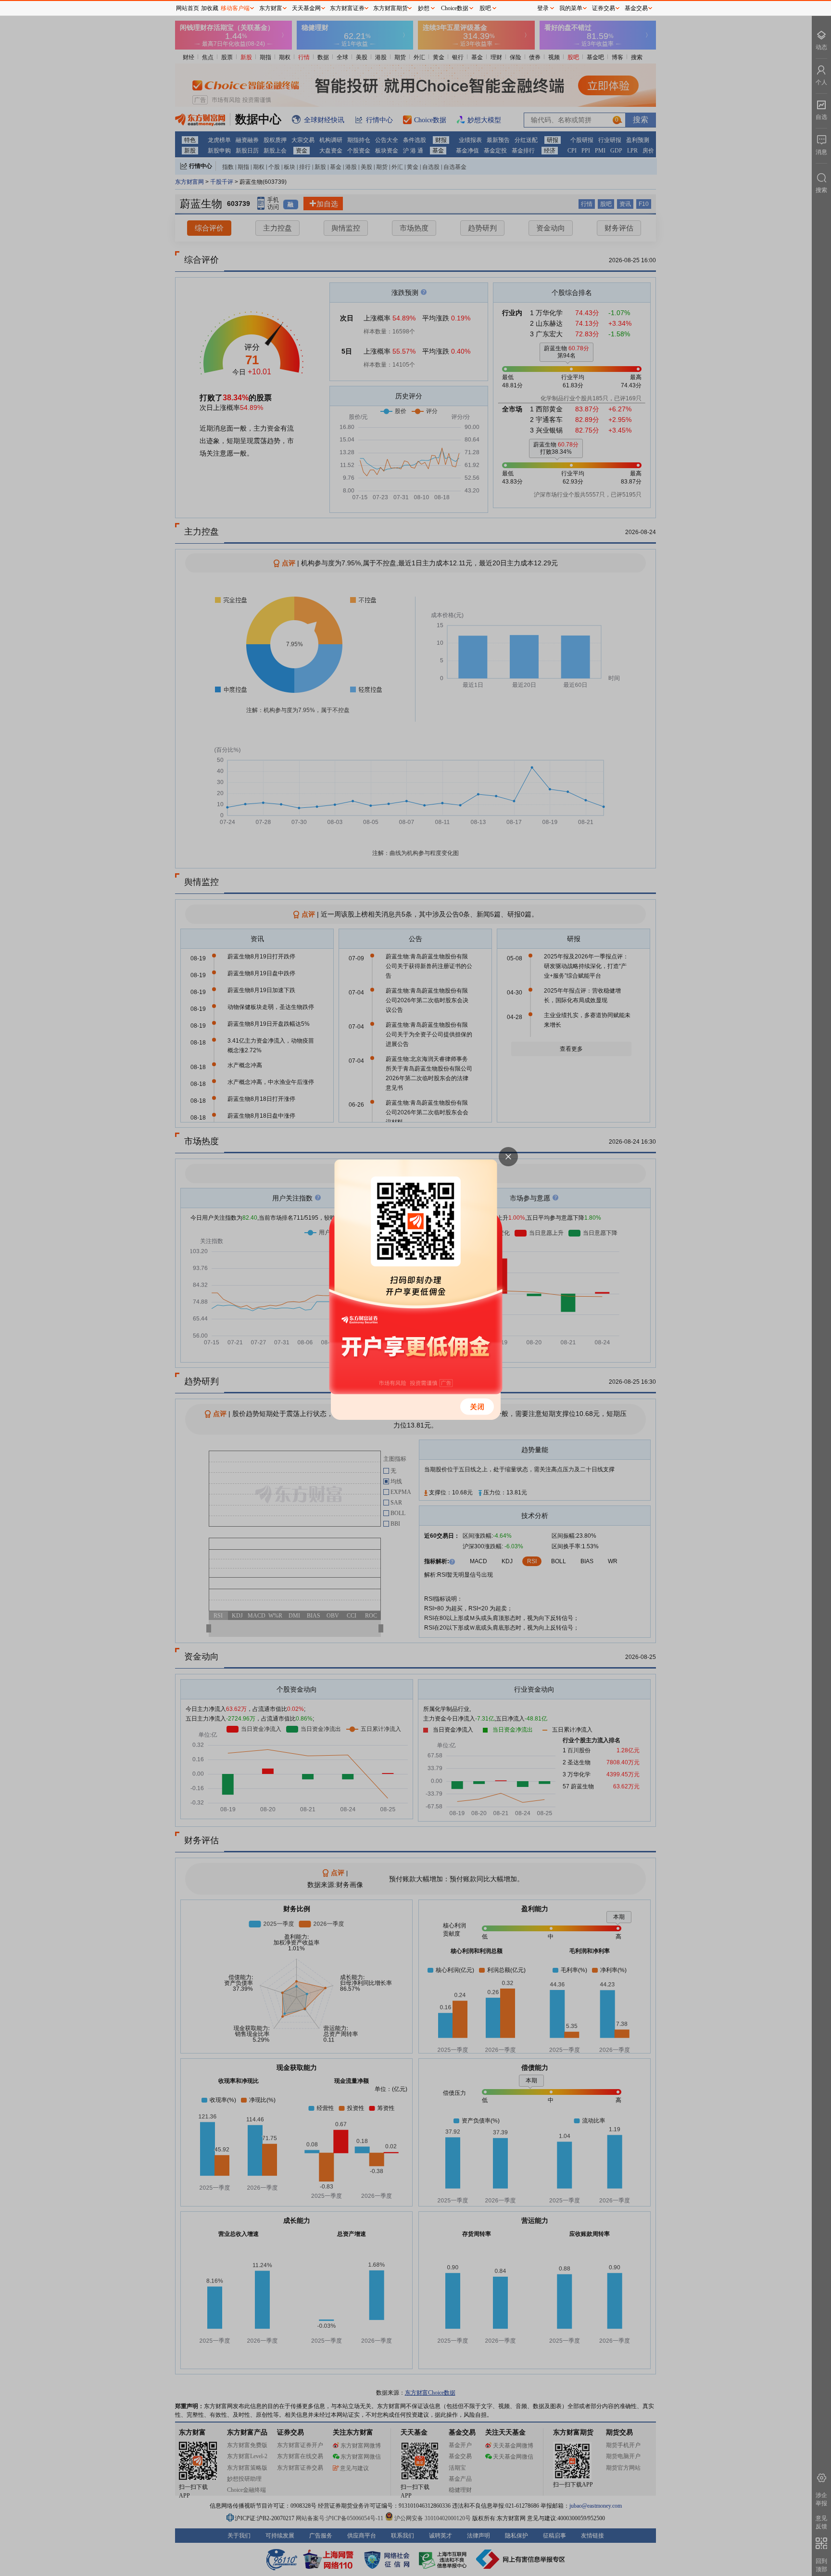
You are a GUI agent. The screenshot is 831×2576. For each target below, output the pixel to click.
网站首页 (188, 8)
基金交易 (636, 8)
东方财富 (271, 8)
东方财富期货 (390, 8)
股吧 (485, 8)
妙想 (424, 8)
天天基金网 (306, 8)
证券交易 (604, 8)
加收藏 (210, 8)
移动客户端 (235, 8)
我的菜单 (571, 8)
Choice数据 (455, 8)
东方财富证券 (347, 8)
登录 (543, 8)
